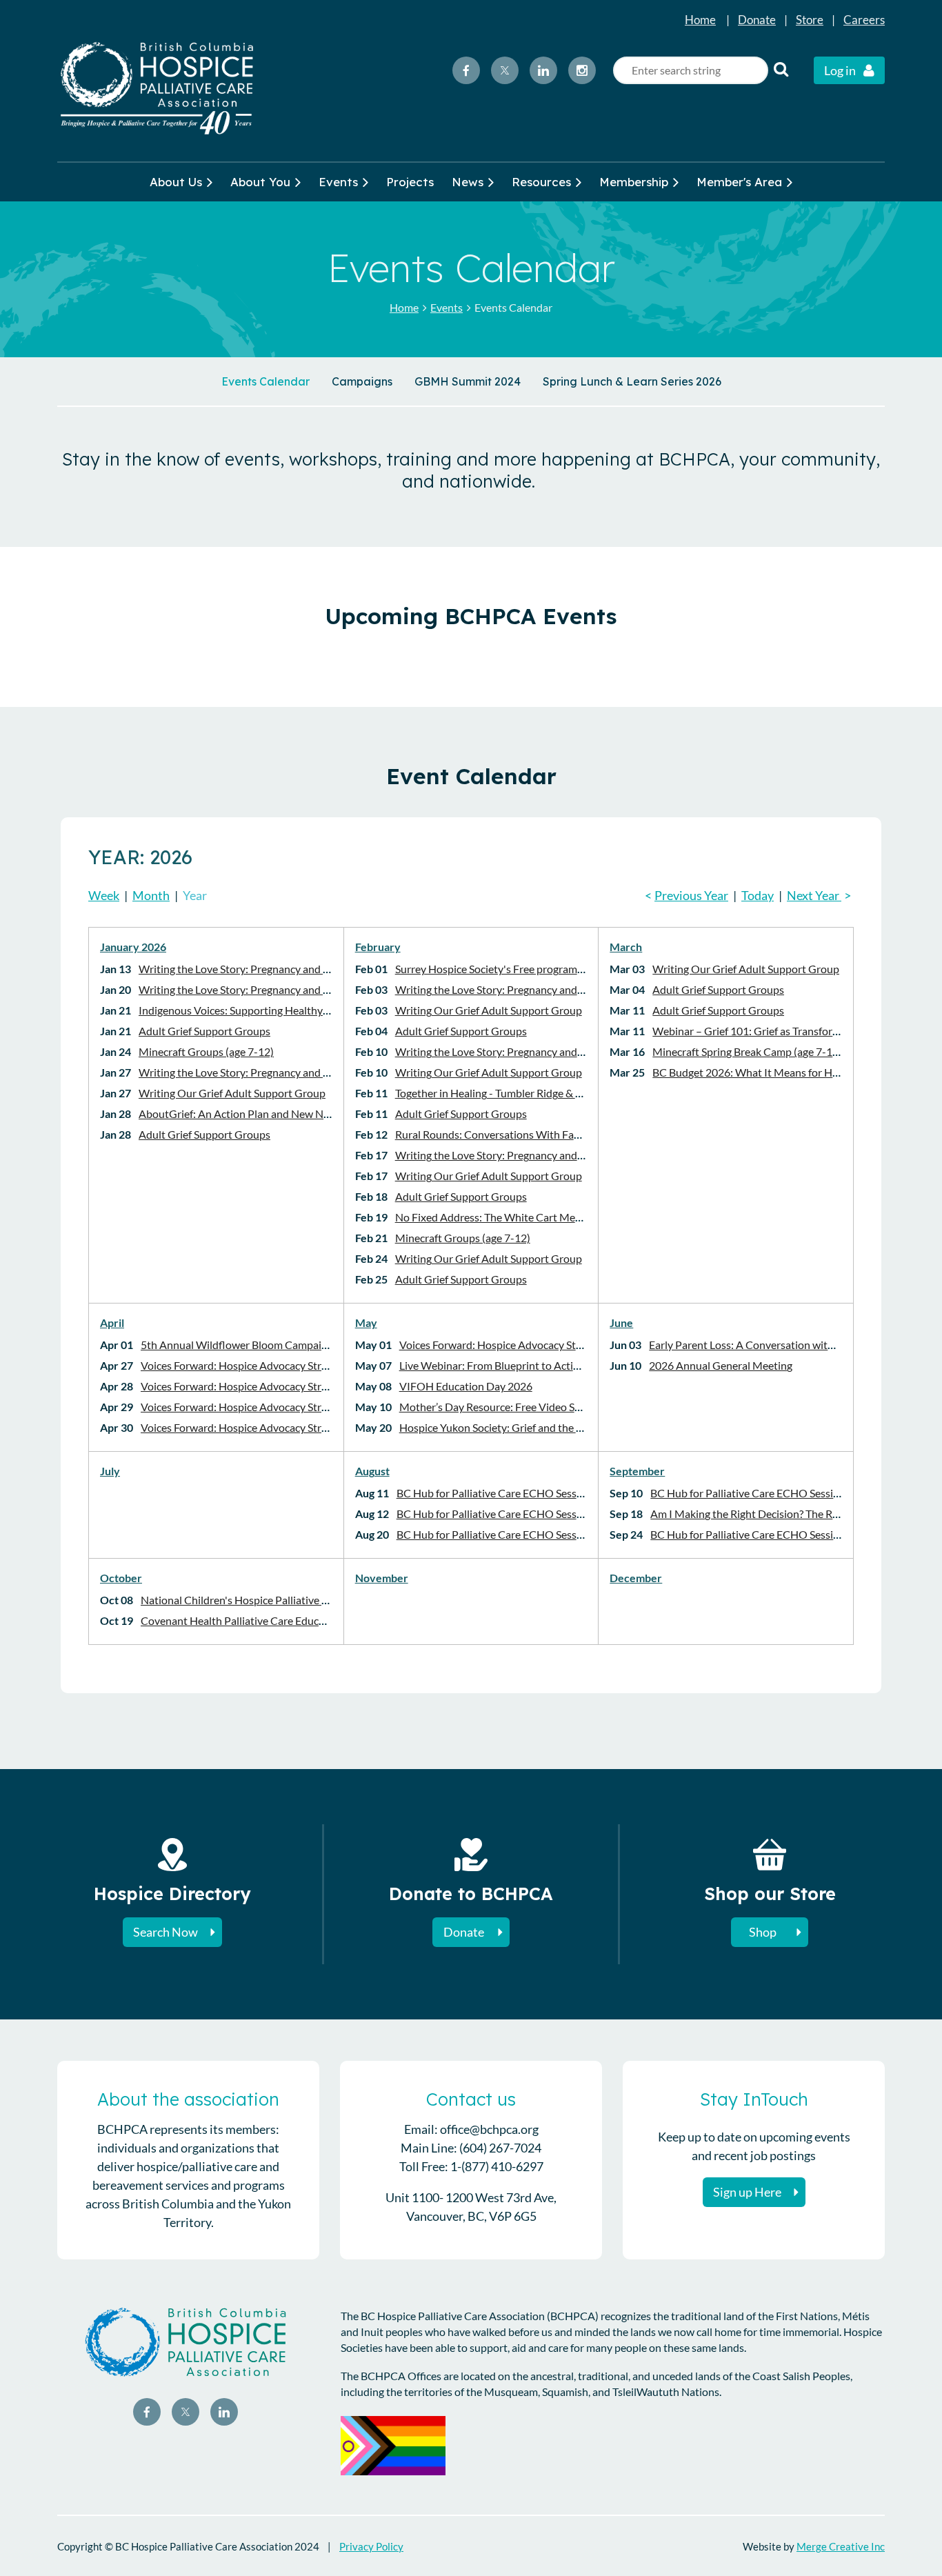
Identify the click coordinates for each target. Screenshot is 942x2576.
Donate (757, 20)
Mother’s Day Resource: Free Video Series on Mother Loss (537, 1407)
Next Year (814, 895)
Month (151, 895)
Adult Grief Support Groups (204, 1031)
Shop (763, 1932)
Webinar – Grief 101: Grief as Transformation (759, 1031)
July (110, 1471)
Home (700, 20)
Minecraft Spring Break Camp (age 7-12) (747, 1051)
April (112, 1322)
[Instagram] (582, 70)
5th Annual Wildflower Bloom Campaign (237, 1345)
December (636, 1578)
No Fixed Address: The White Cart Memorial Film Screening (536, 1217)
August (372, 1471)
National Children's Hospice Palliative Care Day (253, 1600)
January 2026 (133, 947)
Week (104, 895)
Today (758, 895)
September (637, 1471)
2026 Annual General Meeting (721, 1365)
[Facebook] (466, 70)
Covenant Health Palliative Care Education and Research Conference (303, 1620)
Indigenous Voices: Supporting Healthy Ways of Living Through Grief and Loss (322, 1010)
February (378, 947)
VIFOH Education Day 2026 (466, 1386)
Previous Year (691, 895)
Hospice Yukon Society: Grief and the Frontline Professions (539, 1427)
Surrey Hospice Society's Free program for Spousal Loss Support (546, 969)
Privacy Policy (371, 2546)
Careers (864, 20)
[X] (505, 70)
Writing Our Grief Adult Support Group (232, 1093)
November (382, 1578)
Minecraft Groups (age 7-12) (206, 1051)
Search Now (166, 1932)
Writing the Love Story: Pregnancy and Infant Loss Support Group (294, 969)
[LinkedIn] (543, 70)
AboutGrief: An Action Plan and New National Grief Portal (277, 1114)
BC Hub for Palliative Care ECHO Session (494, 1493)
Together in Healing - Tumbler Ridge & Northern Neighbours (537, 1093)
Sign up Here (747, 2192)
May (366, 1322)
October (121, 1578)
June (621, 1322)
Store (810, 20)
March (626, 947)
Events (447, 307)
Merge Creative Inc (841, 2546)
